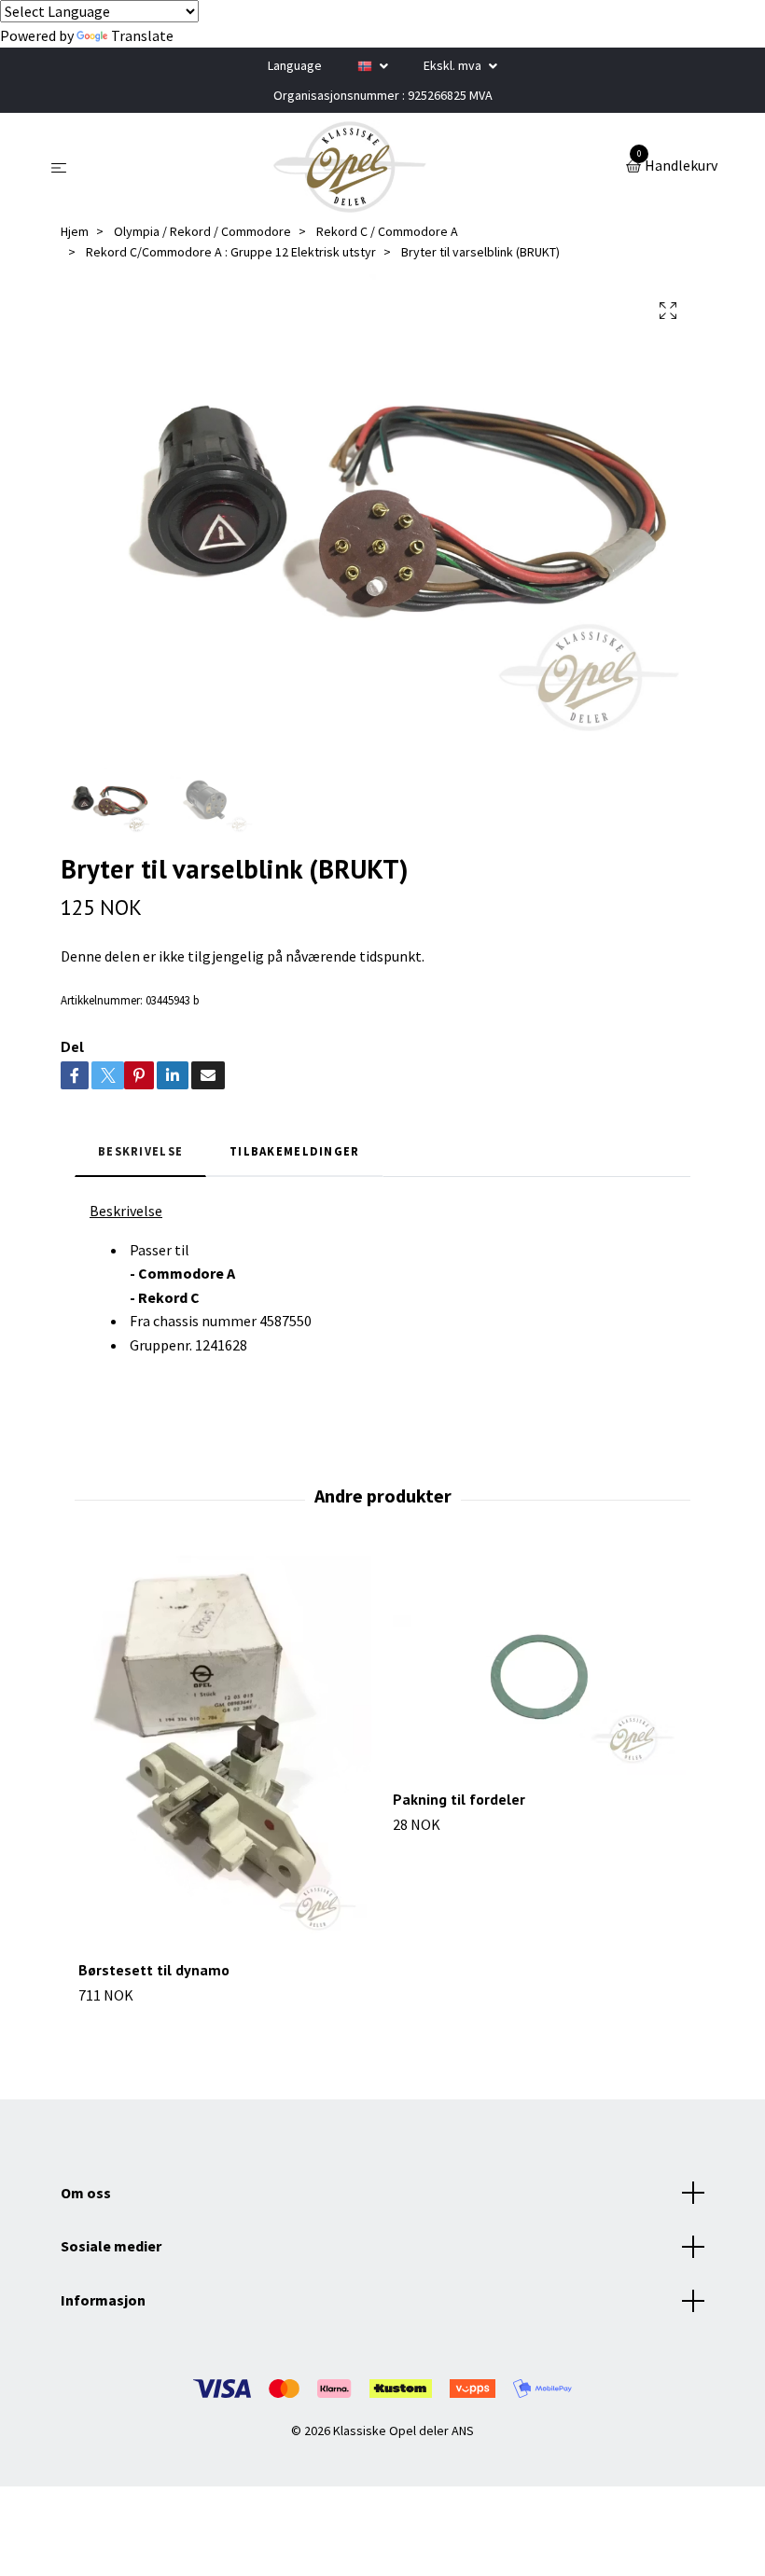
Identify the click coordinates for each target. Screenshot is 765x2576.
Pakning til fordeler (459, 1799)
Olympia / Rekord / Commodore (202, 231)
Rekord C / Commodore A (387, 231)
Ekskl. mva (454, 65)
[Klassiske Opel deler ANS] (350, 167)
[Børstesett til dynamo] (225, 1751)
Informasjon (103, 2300)
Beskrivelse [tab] (140, 1151)
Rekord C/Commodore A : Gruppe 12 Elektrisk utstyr (231, 252)
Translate (142, 35)
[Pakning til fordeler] (539, 1666)
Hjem (75, 231)
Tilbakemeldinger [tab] (294, 1151)
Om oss (86, 2193)
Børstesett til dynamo (154, 1970)
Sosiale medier (111, 2246)
